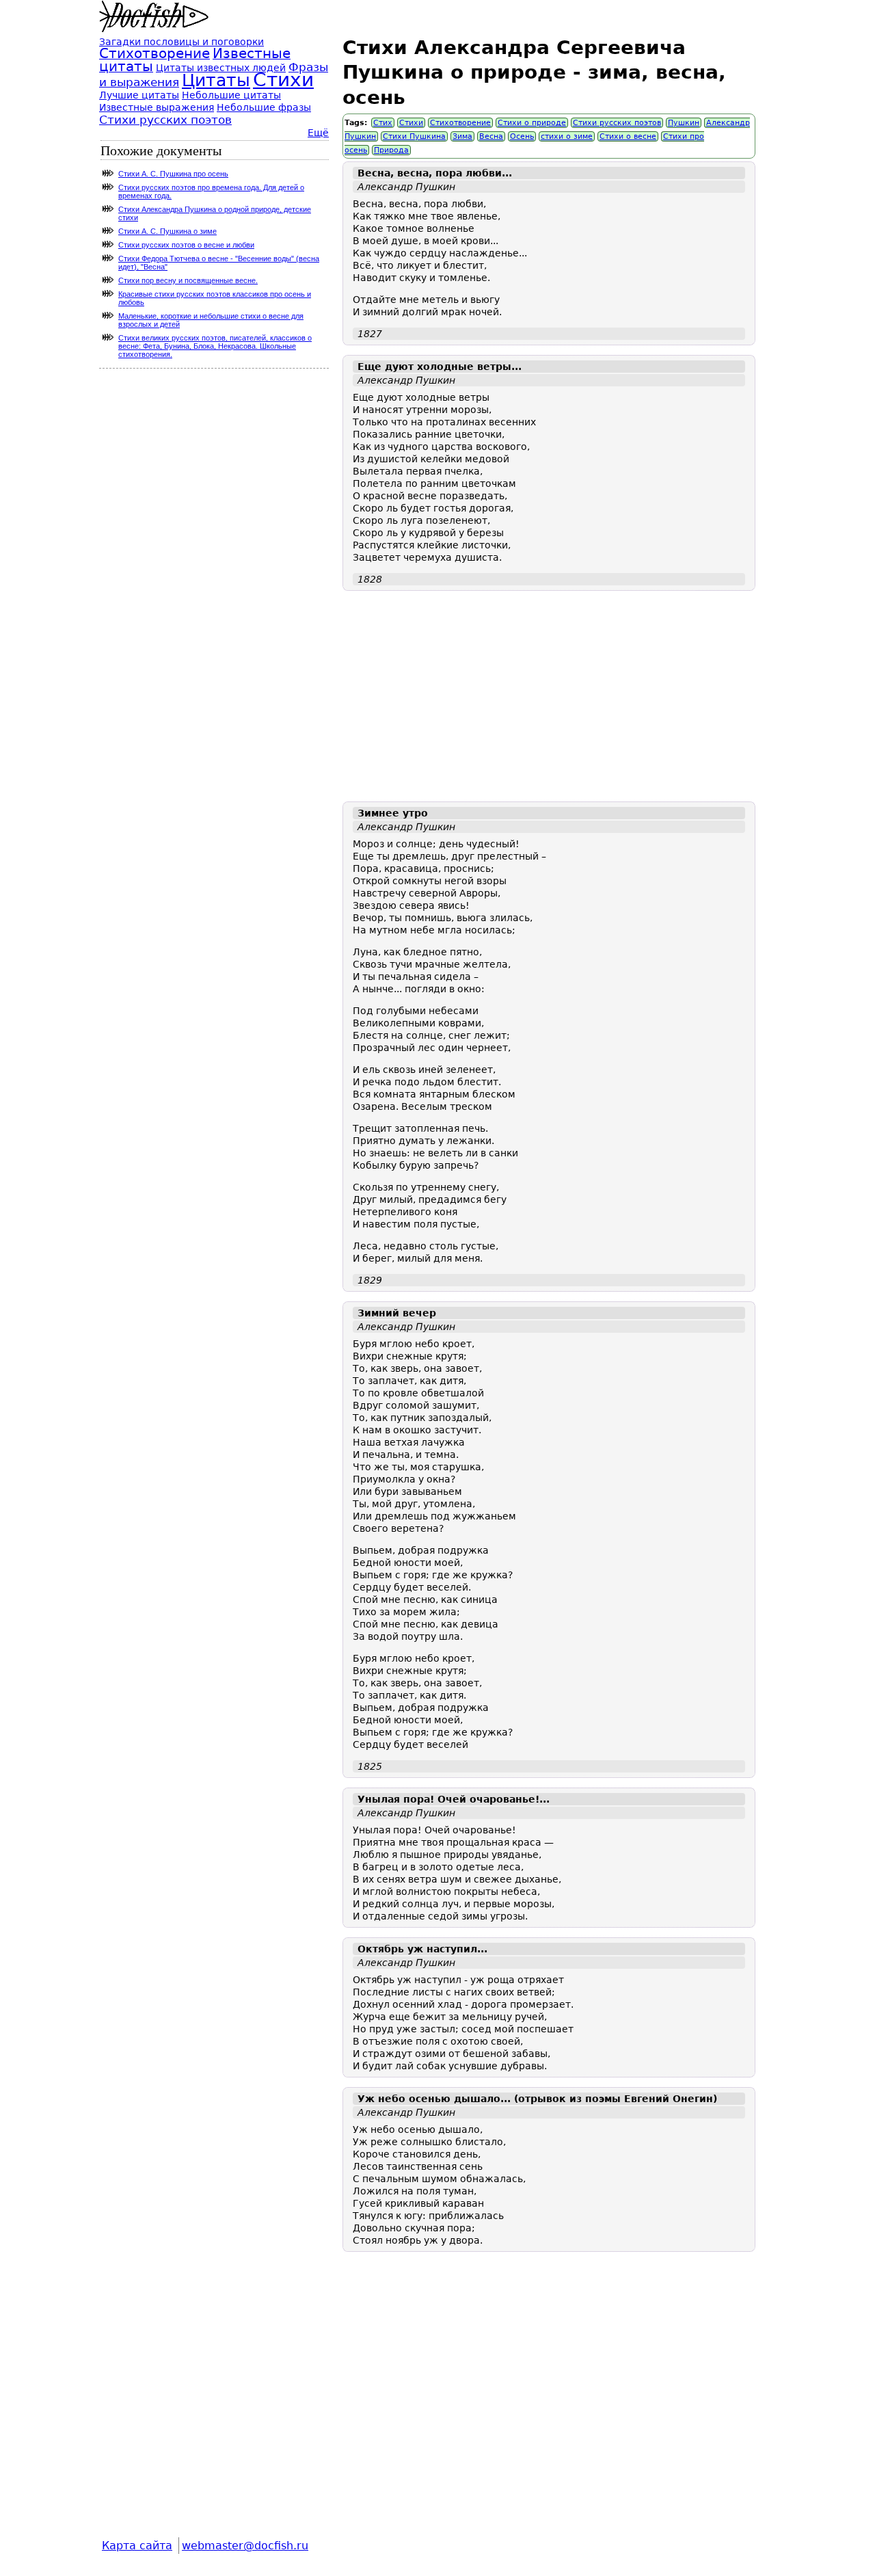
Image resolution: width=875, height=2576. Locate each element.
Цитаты (216, 80)
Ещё (318, 133)
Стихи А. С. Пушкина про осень (173, 174)
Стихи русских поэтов (617, 123)
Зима (462, 136)
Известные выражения (157, 107)
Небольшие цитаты (231, 95)
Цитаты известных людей (221, 68)
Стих (383, 123)
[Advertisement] (549, 696)
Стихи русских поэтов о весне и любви (186, 245)
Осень (522, 136)
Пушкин (684, 123)
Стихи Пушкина (414, 136)
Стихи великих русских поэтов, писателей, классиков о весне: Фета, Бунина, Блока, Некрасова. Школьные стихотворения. (215, 346)
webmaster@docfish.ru (245, 2546)
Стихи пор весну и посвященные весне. (188, 280)
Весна (491, 136)
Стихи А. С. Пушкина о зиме (167, 231)
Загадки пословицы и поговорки (181, 42)
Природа (391, 150)
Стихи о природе (532, 123)
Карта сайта (137, 2546)
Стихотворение (460, 123)
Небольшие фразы (264, 107)
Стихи (411, 123)
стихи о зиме (567, 136)
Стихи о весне (628, 136)
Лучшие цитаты (139, 95)
